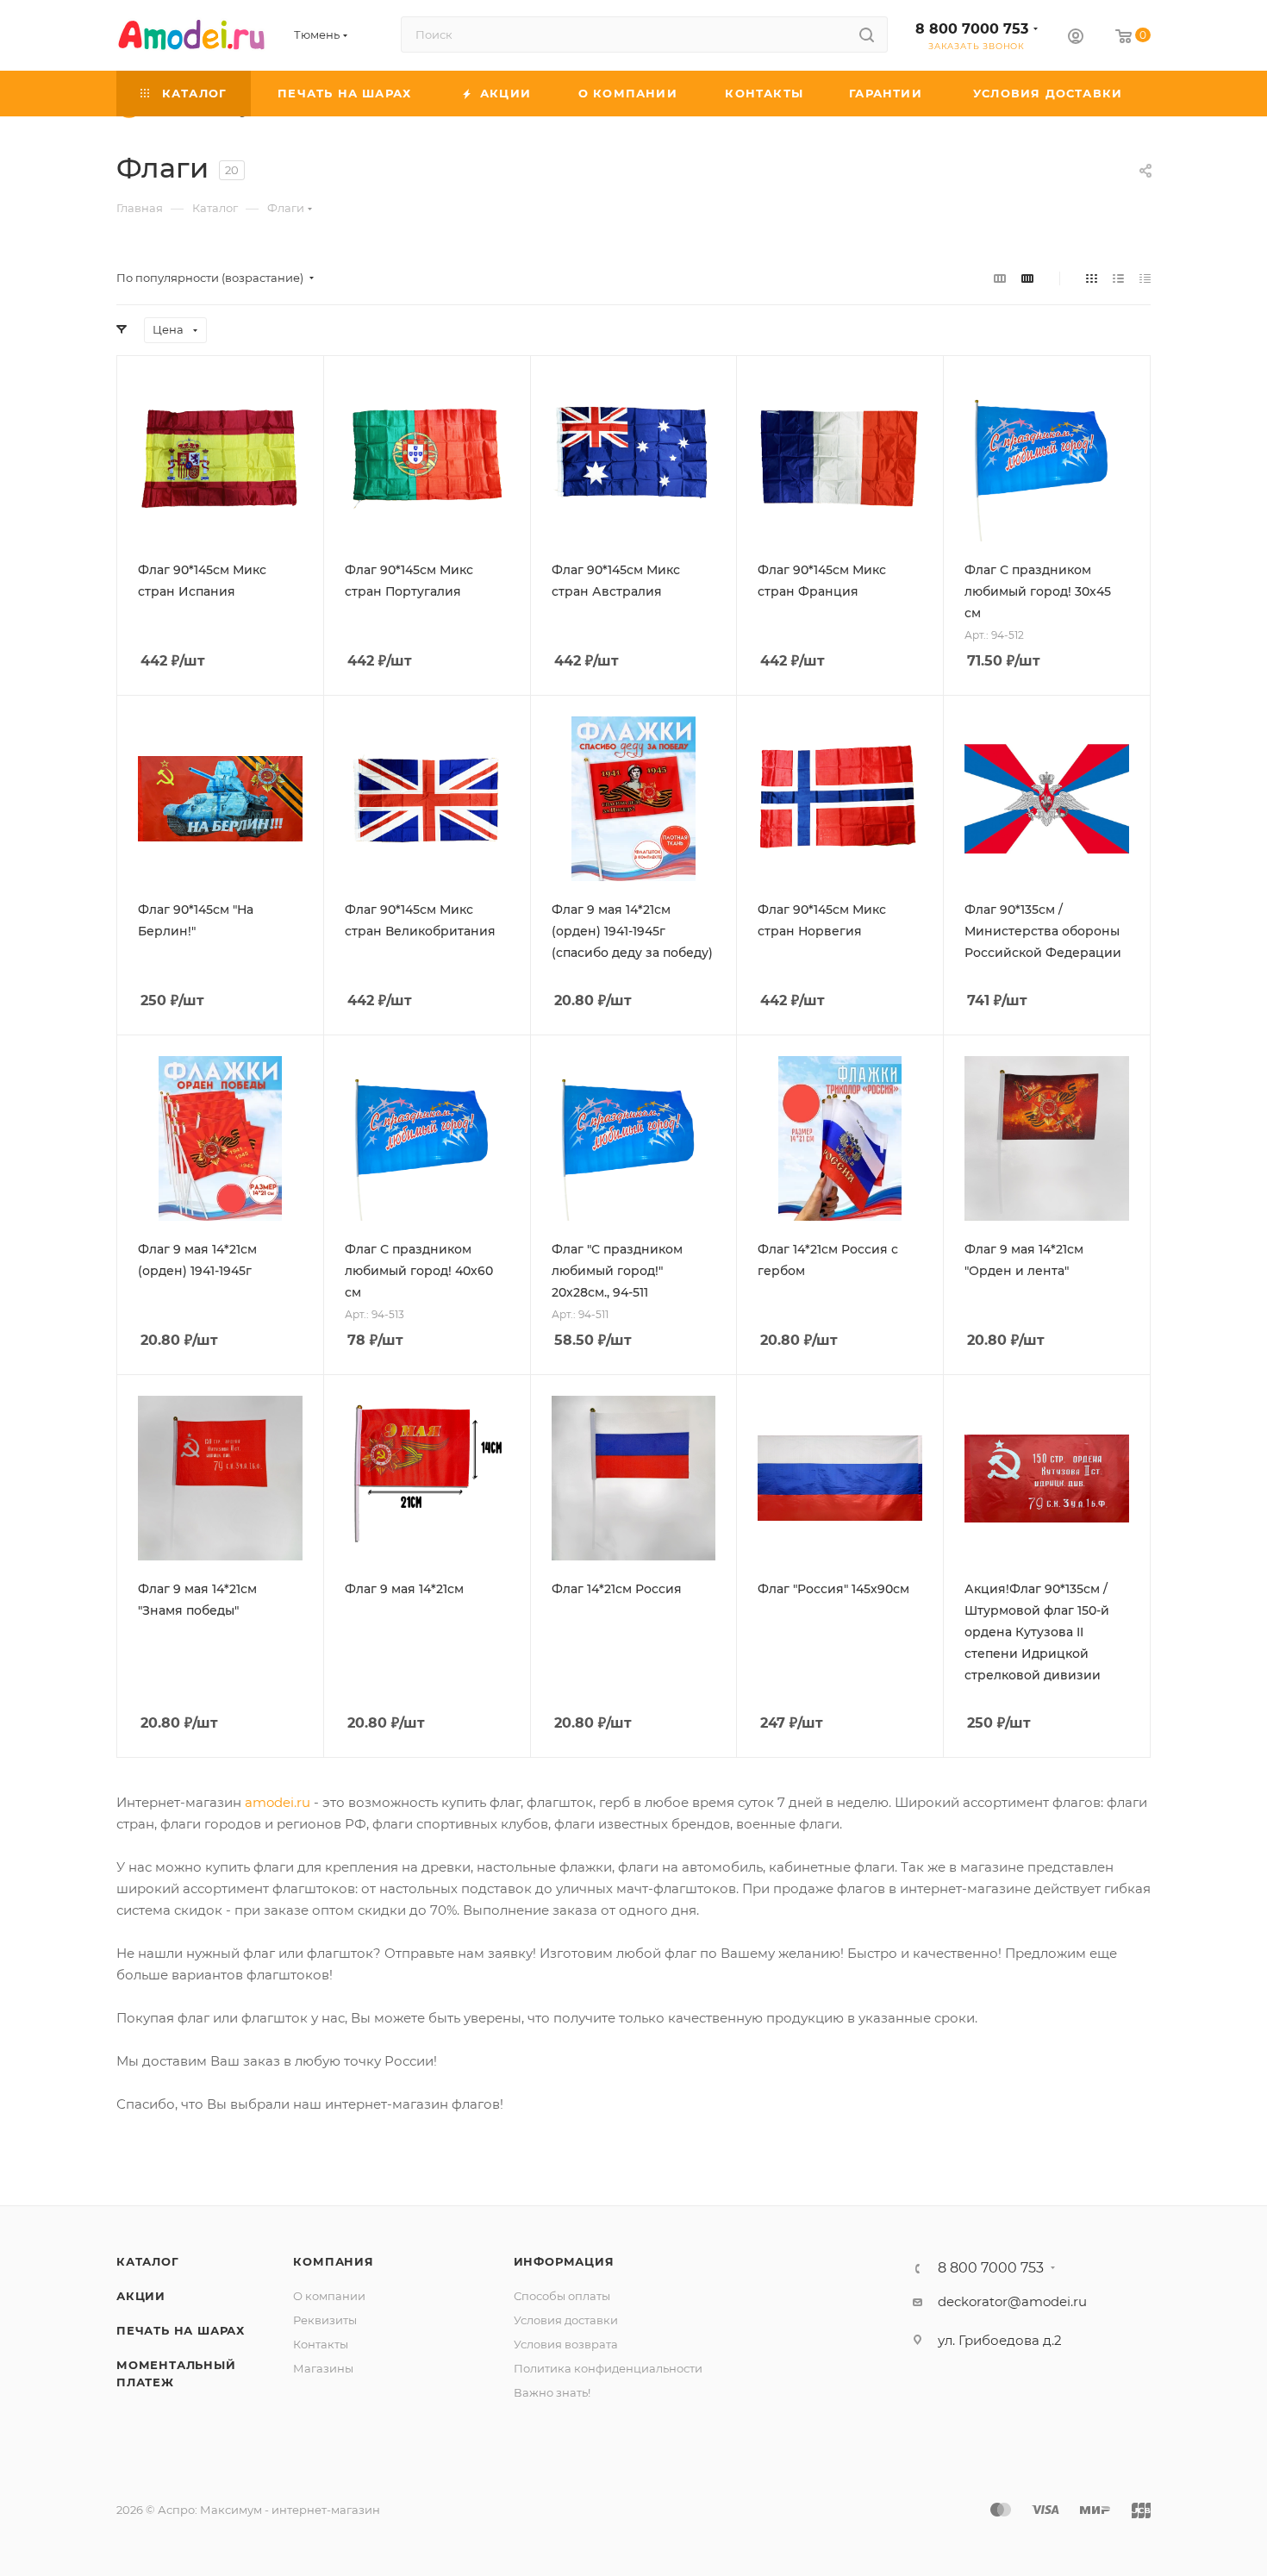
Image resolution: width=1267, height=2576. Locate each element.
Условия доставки (566, 2320)
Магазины (323, 2368)
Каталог (148, 2261)
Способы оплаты (562, 2296)
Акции (141, 2296)
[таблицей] (1145, 278)
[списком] (1118, 278)
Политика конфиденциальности (608, 2368)
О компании (329, 2296)
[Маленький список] (1000, 278)
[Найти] (867, 34)
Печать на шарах (181, 2330)
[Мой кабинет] (1076, 38)
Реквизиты (325, 2320)
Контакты (321, 2344)
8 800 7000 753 (972, 29)
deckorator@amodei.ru (1012, 2301)
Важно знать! (552, 2392)
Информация (564, 2261)
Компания (333, 2261)
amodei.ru (278, 1802)
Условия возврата (566, 2344)
